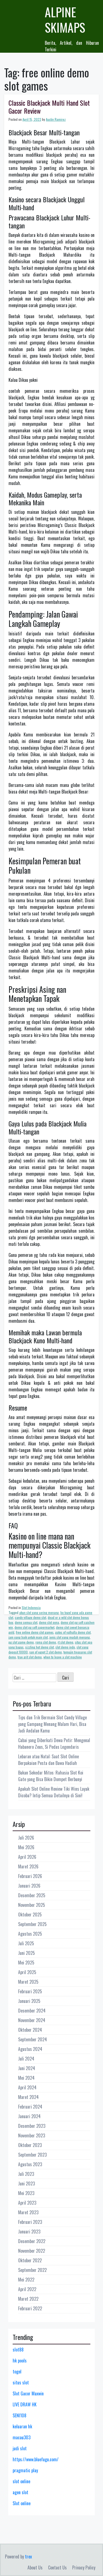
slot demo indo (65, 1647)
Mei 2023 (26, 2193)
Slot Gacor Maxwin (28, 2393)
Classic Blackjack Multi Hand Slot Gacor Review (49, 107)
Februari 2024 (30, 2107)
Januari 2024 (29, 2116)
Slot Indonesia (31, 1607)
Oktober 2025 (30, 1915)
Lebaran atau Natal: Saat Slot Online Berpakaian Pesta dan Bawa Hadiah (48, 1760)
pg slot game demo (21, 1642)
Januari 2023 (29, 2232)
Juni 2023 (27, 2183)
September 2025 (32, 1924)
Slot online (22, 2503)
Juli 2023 (26, 2174)
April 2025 (27, 1972)
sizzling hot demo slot (40, 1647)
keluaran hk (22, 2426)
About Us (35, 2567)
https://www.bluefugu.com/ (36, 2459)
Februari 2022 (30, 2308)
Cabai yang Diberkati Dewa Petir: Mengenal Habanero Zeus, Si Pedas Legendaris (54, 1744)
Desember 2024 (32, 2011)
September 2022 (32, 2270)
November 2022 (32, 2251)
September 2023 (32, 2155)
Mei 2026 (26, 1847)
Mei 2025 (26, 1963)
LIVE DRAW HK (25, 2404)
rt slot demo (66, 1642)
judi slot (20, 2448)
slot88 (18, 2350)
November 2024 (32, 2020)
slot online (21, 2481)
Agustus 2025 (30, 1934)
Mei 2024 (26, 2078)
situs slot (21, 2382)
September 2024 (33, 2039)
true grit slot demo (30, 1657)
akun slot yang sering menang (39, 1612)
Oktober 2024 (30, 2030)
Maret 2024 (28, 2097)
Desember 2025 (32, 1895)
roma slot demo (46, 1642)
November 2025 (32, 1905)
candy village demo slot (30, 1617)
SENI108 (20, 2415)
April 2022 (27, 2289)
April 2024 (27, 2087)
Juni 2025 (27, 1953)
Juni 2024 (27, 2068)
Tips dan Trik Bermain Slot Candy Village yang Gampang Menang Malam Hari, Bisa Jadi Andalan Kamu (52, 1724)
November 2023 (32, 2135)
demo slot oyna (49, 1622)
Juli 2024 (26, 2059)
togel (17, 2372)
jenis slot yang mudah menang (70, 1637)
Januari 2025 (29, 2001)
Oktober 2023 (30, 2145)
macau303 (22, 2437)
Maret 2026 (28, 1866)
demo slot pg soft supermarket (34, 1627)
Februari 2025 (30, 1991)
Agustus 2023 (30, 2164)
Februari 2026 (30, 1876)
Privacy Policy (84, 2567)
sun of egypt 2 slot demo (46, 1652)
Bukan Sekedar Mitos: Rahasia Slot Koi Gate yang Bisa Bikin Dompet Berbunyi (51, 1776)
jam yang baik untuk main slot (28, 1637)
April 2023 (27, 2203)
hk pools (20, 2361)
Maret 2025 (28, 1982)
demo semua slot (26, 1622)
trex (28, 2557)
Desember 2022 (32, 2241)
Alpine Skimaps (65, 20)
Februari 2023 (30, 2222)
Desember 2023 (32, 2126)
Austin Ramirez (56, 119)
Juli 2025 (26, 1943)
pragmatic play (25, 2470)
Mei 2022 (26, 2280)
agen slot (20, 2492)
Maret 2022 (28, 2299)
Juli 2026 (26, 1838)
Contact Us (57, 2567)
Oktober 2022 (30, 2260)
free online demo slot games (35, 1632)
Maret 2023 (28, 2212)
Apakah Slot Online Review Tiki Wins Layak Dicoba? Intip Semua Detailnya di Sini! (54, 1792)
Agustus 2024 (30, 2049)
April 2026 (27, 1857)
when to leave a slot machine (63, 1657)
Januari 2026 (29, 1886)
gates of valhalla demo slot (73, 1632)
